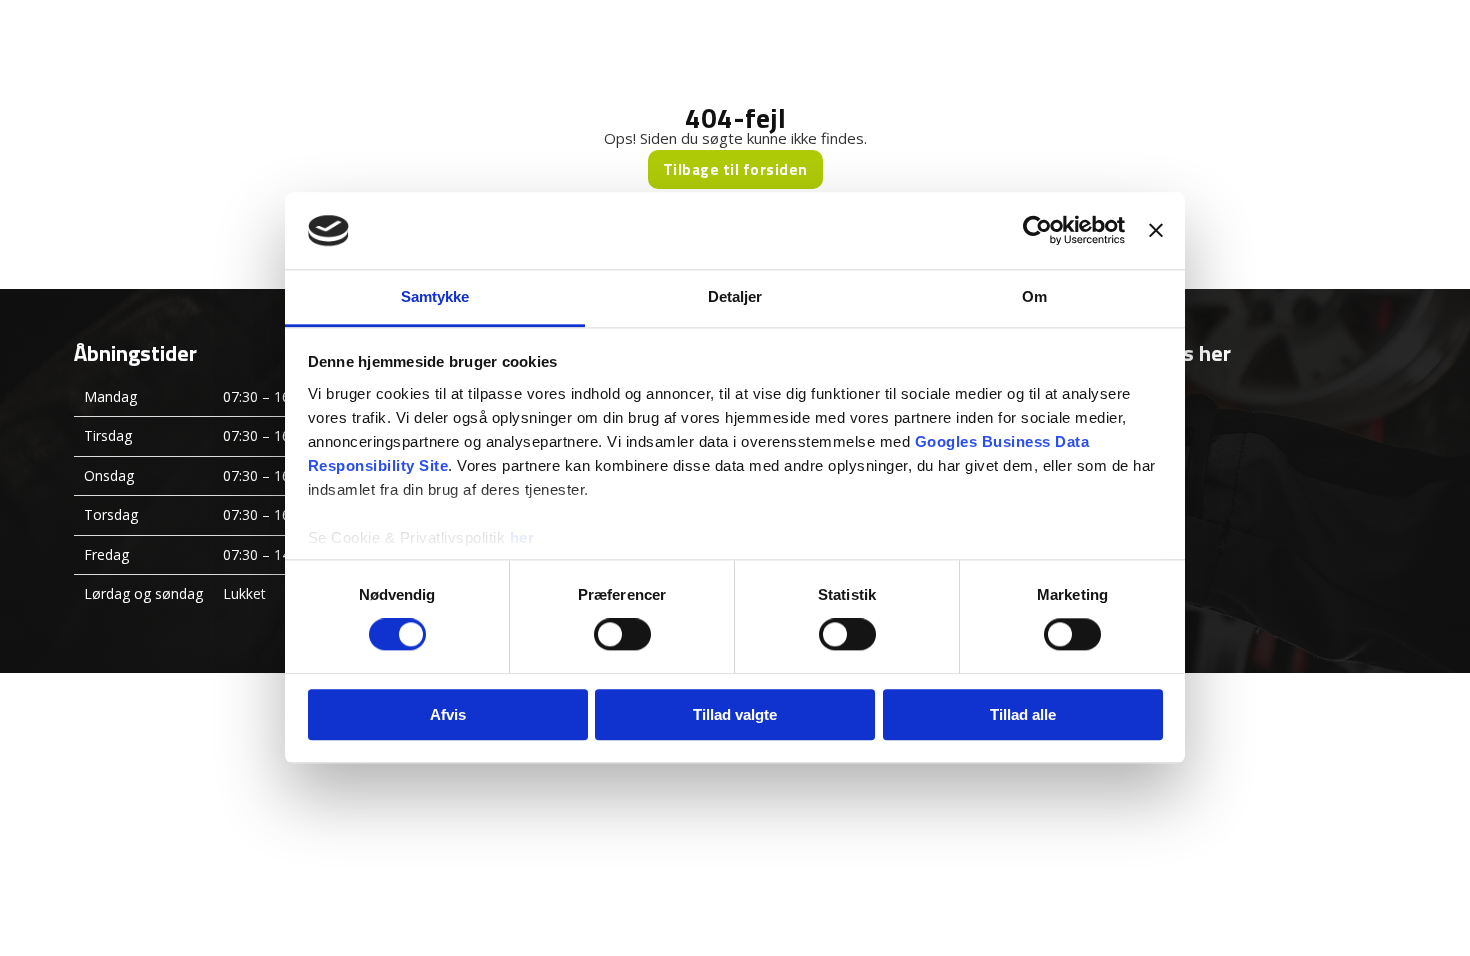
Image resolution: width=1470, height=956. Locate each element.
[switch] (622, 634)
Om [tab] (1034, 296)
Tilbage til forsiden (735, 169)
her (522, 537)
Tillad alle (1023, 714)
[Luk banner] (1156, 231)
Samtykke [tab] (435, 296)
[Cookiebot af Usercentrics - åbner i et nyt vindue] (1037, 231)
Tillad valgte (735, 714)
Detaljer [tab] (735, 296)
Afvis (448, 714)
